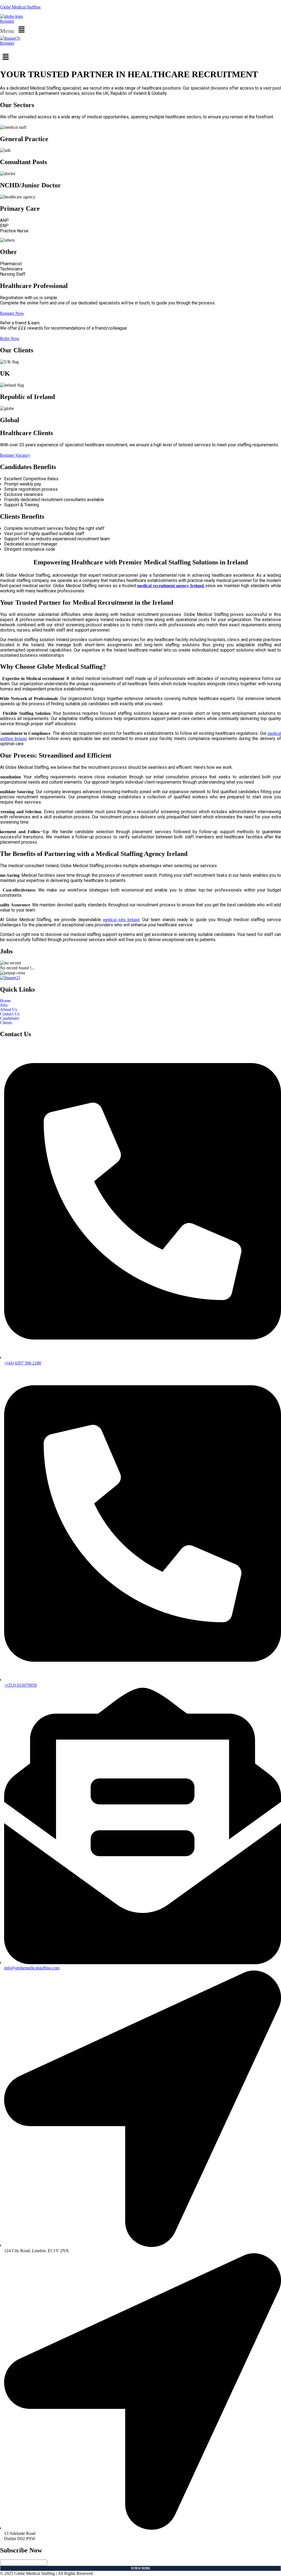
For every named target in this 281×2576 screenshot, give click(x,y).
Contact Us (10, 1014)
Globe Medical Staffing (20, 7)
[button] (140, 30)
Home (5, 1001)
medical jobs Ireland (121, 920)
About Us (9, 1010)
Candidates (10, 1018)
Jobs (4, 1005)
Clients (6, 1023)
